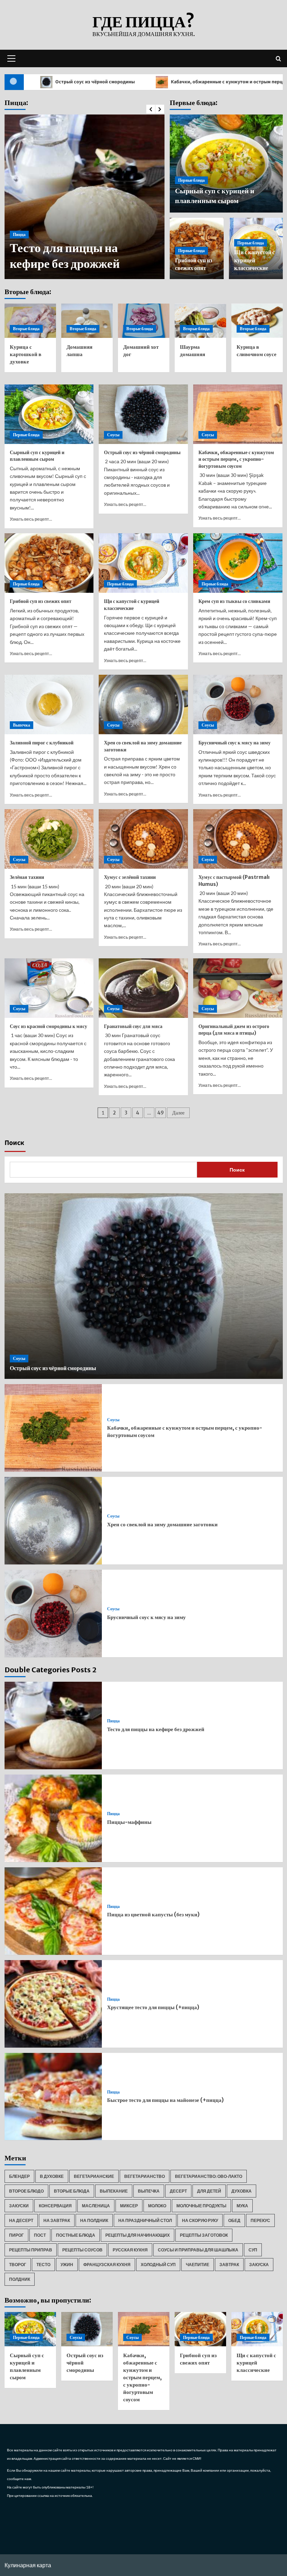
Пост (40, 2235)
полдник (20, 2279)
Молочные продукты (201, 2206)
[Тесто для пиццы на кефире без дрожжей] (53, 1726)
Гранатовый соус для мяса (133, 1026)
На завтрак (57, 2220)
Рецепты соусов (82, 2250)
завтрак (229, 2265)
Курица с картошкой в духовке (26, 354)
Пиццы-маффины (61, 264)
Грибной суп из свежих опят (41, 601)
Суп (253, 2250)
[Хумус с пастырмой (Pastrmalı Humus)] (238, 839)
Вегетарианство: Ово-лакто (209, 2176)
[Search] (278, 58)
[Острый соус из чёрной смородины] (143, 414)
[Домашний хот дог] (144, 321)
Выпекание (114, 2191)
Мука (242, 2206)
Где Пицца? (143, 22)
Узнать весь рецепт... (31, 519)
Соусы (113, 435)
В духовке (52, 2176)
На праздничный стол (145, 2220)
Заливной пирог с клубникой (42, 743)
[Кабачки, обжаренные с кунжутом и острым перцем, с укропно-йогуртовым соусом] (238, 414)
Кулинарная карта (28, 2565)
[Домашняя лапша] (87, 321)
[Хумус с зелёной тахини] (143, 839)
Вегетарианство (145, 2176)
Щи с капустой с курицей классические (254, 260)
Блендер (19, 2176)
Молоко (157, 2206)
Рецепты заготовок (204, 2235)
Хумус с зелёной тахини (130, 877)
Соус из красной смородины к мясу (48, 1026)
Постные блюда (76, 2235)
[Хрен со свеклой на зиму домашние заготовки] (143, 704)
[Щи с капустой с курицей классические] (143, 563)
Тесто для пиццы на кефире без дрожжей (156, 1729)
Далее (178, 1113)
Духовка (241, 2191)
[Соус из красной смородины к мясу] (49, 988)
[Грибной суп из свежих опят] (49, 563)
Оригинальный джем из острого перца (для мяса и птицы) (234, 1030)
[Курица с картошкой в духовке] (30, 321)
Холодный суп (158, 2265)
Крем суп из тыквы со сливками (234, 601)
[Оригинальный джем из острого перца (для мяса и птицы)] (238, 988)
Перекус (260, 2220)
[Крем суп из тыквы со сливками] (238, 563)
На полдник (94, 2220)
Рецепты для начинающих (138, 2235)
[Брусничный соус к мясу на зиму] (238, 704)
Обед (234, 2220)
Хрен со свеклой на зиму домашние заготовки (162, 1524)
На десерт (21, 2220)
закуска (259, 2265)
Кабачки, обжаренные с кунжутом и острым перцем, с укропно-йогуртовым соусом (236, 459)
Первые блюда (191, 180)
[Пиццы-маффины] (53, 1818)
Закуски (19, 2206)
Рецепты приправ (31, 2250)
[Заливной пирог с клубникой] (49, 704)
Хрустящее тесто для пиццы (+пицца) (153, 2007)
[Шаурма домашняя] (200, 321)
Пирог (16, 2235)
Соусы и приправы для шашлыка (198, 2250)
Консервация (55, 2206)
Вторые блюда (26, 329)
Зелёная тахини (27, 877)
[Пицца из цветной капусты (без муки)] (53, 1911)
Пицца (19, 251)
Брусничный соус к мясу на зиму (234, 743)
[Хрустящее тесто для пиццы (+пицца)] (53, 2004)
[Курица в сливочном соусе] (257, 321)
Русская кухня (130, 2250)
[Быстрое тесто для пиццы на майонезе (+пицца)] (53, 2097)
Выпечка (22, 725)
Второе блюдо (26, 2191)
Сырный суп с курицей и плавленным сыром (37, 456)
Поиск (14, 1143)
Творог (18, 2265)
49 (160, 1113)
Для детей (209, 2191)
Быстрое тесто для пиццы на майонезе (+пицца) (165, 2100)
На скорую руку (200, 2220)
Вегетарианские (94, 2176)
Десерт (178, 2191)
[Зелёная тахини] (49, 839)
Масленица (96, 2206)
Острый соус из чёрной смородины (142, 452)
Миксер (129, 2206)
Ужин (67, 2265)
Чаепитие (198, 2265)
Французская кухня (107, 2265)
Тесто (43, 2265)
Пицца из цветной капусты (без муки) (153, 1914)
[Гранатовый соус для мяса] (143, 988)
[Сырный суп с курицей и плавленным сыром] (49, 414)
